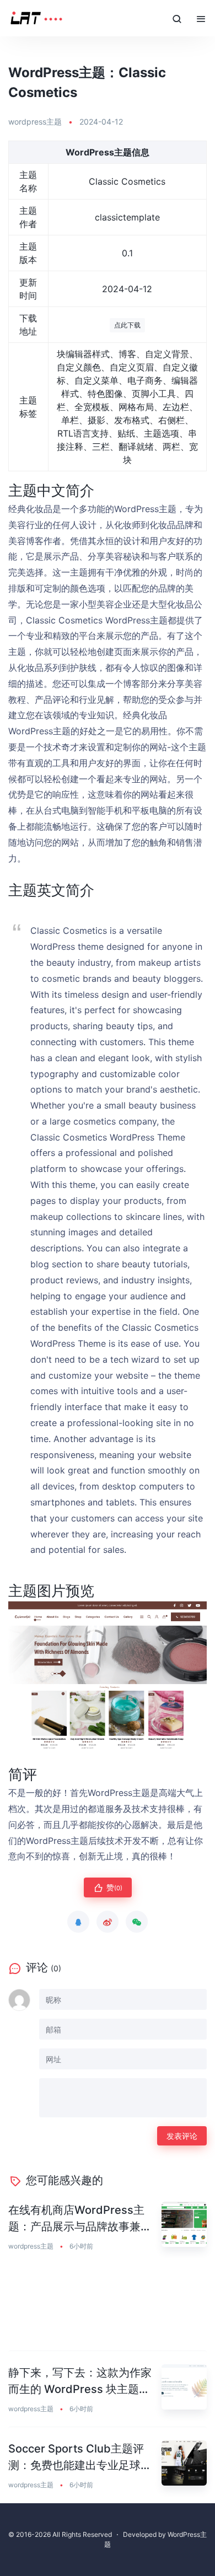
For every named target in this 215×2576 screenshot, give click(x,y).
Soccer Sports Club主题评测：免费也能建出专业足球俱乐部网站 (80, 2458)
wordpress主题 (35, 122)
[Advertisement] (108, 2308)
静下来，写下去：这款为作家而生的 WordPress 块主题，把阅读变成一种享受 (80, 2382)
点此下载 (127, 325)
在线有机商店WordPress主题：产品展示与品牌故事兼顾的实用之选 (80, 2219)
